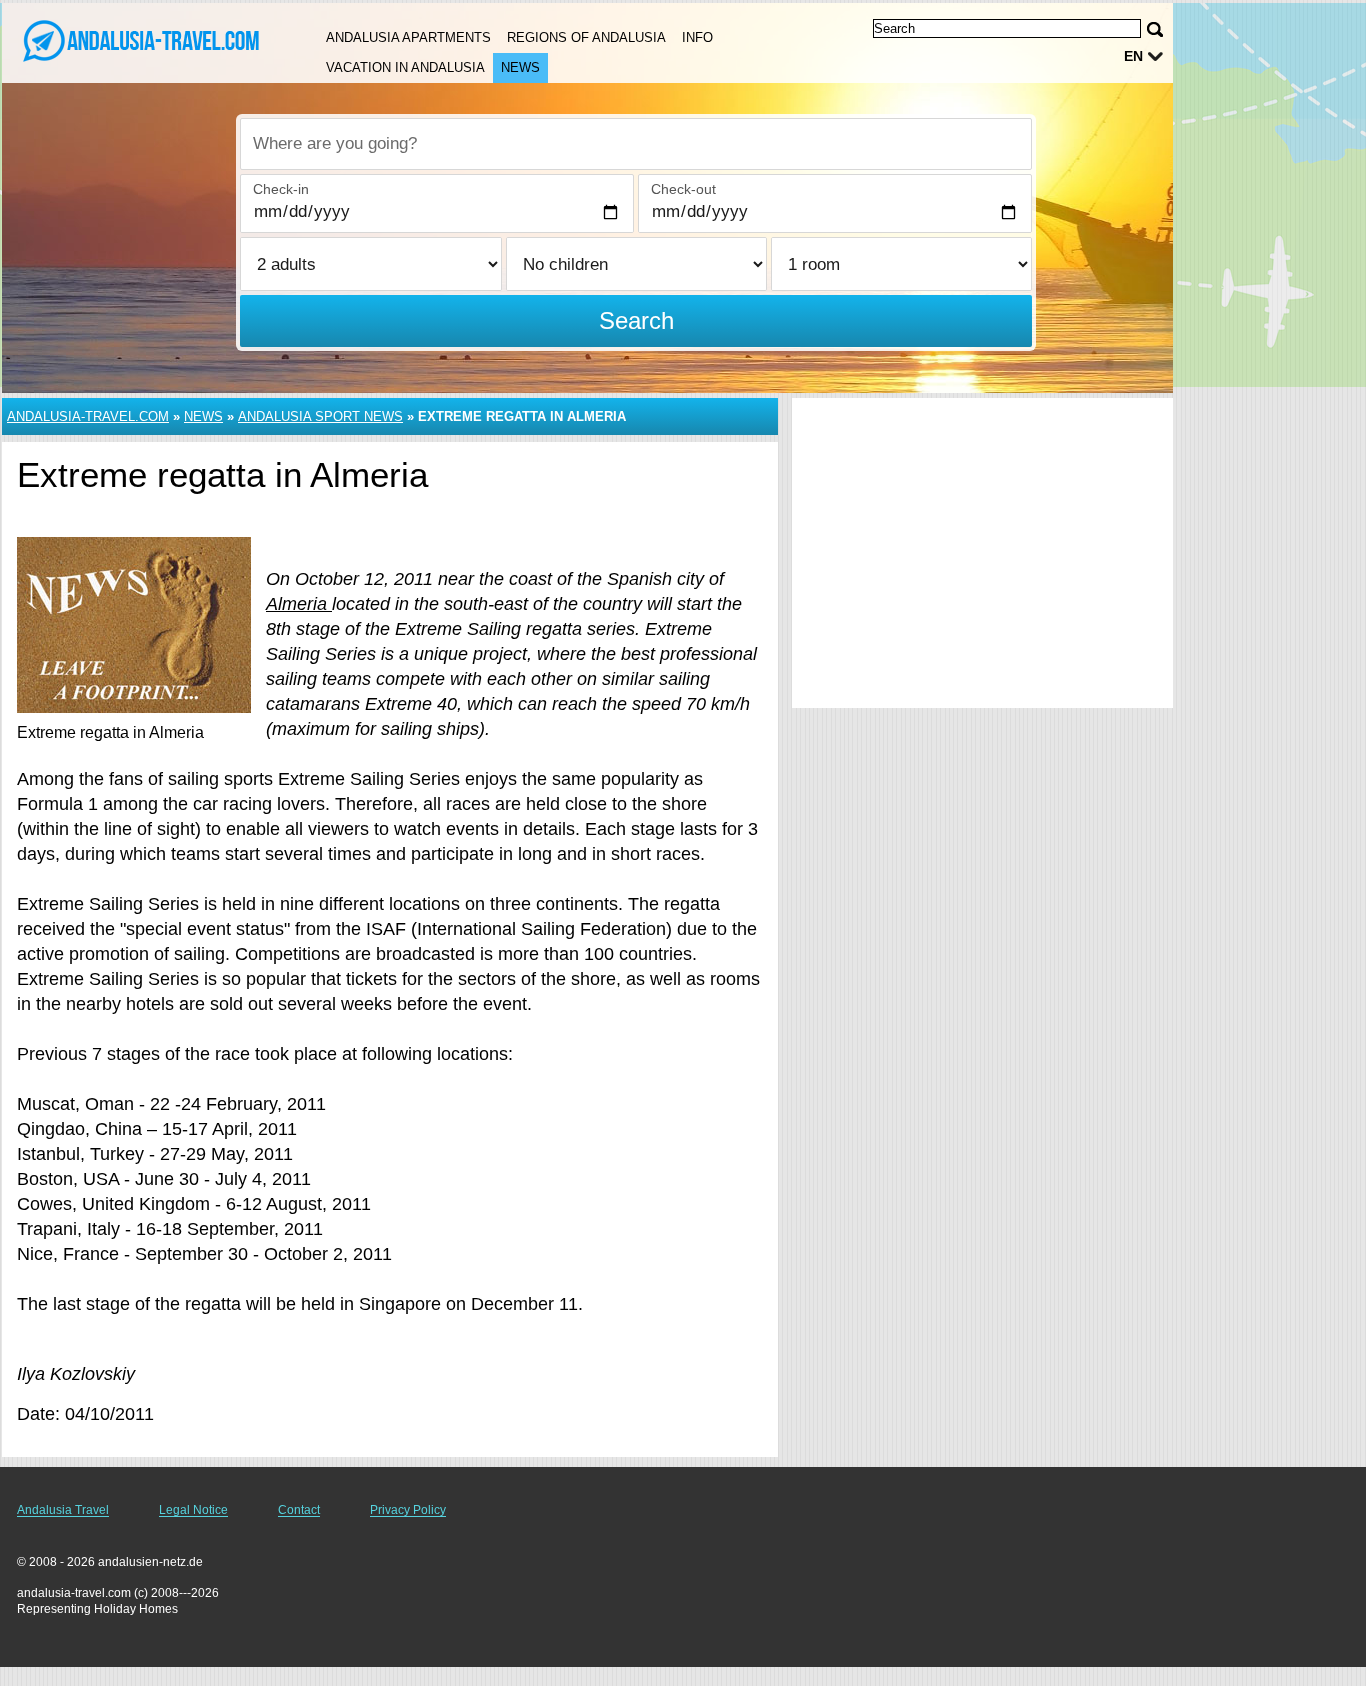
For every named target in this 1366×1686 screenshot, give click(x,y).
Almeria (299, 604)
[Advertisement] (982, 553)
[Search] (1155, 29)
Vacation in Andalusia (405, 67)
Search (636, 320)
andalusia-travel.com (88, 416)
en (1133, 56)
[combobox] (636, 144)
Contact (299, 1510)
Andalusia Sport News (320, 416)
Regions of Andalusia (586, 37)
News (520, 67)
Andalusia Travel (63, 1510)
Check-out (683, 189)
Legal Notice (193, 1510)
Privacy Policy (408, 1510)
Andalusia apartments (408, 37)
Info (697, 37)
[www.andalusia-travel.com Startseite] (140, 41)
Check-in (281, 189)
